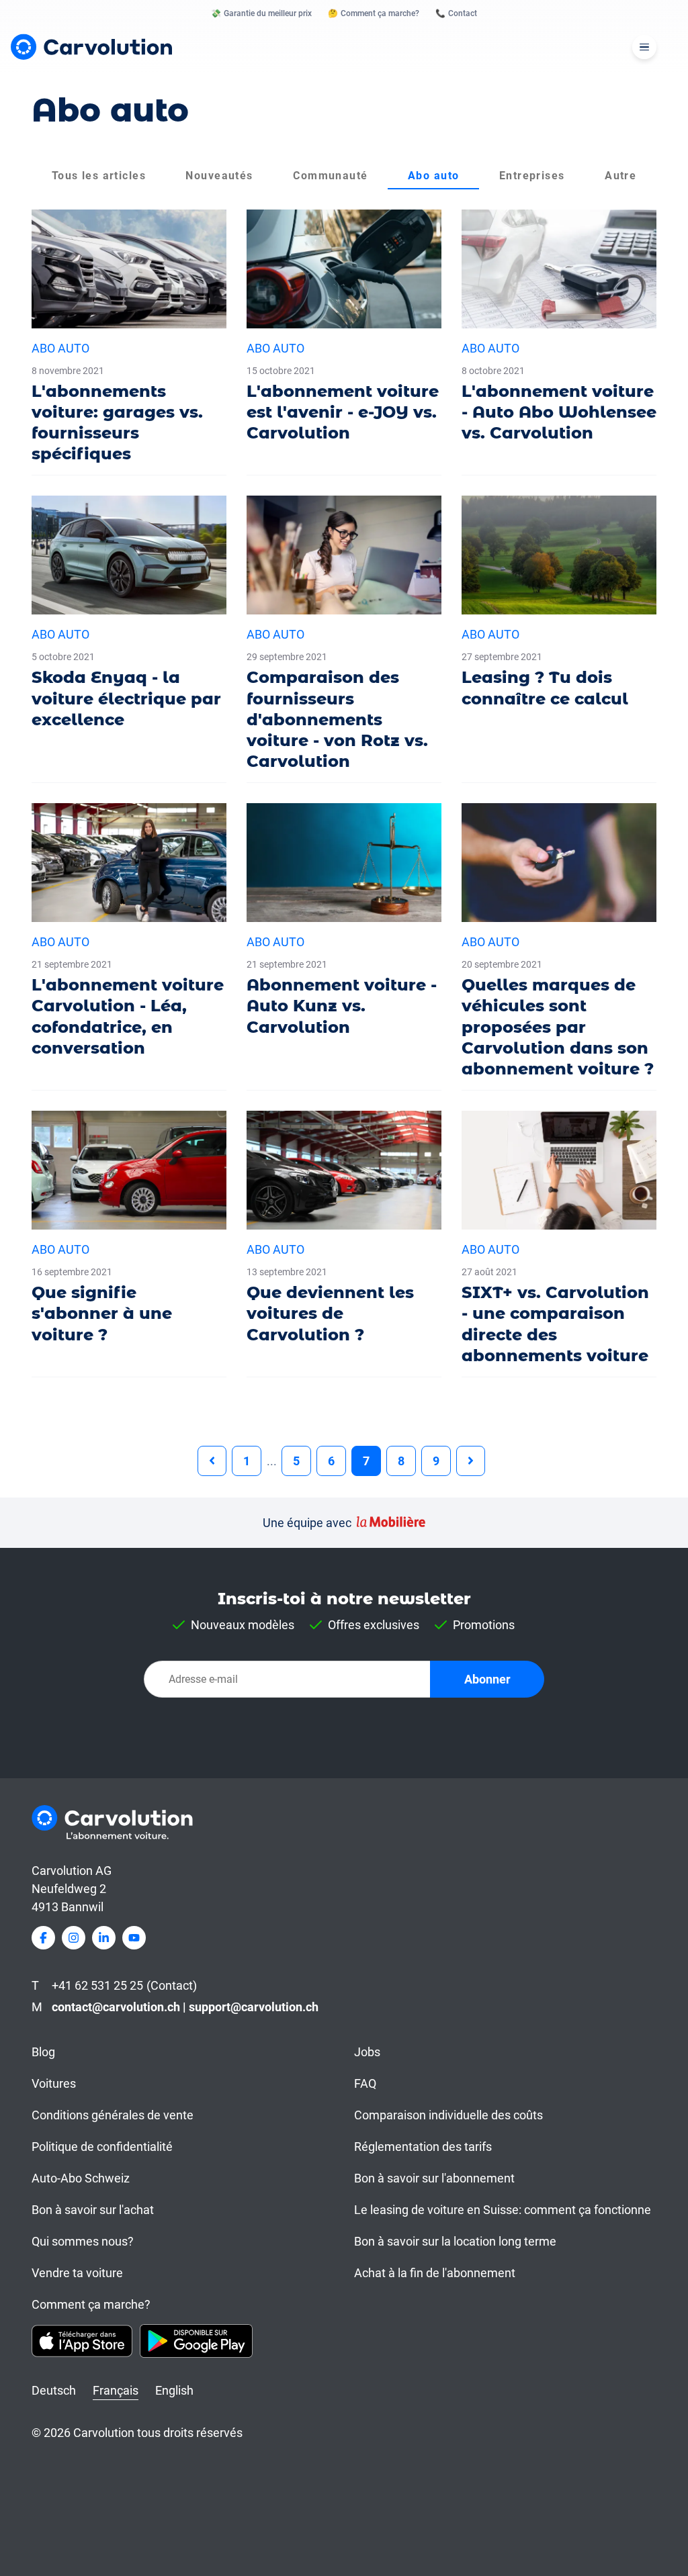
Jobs (367, 2052)
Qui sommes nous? (83, 2241)
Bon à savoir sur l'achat (93, 2210)
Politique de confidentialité (102, 2147)
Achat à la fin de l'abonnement (435, 2273)
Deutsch (54, 2390)
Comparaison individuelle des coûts (448, 2115)
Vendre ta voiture (77, 2273)
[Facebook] (43, 1938)
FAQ (365, 2083)
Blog (43, 2052)
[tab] (99, 176)
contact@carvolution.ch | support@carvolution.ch (185, 2007)
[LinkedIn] (104, 1938)
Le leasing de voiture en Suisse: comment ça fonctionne (503, 2210)
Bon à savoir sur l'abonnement (434, 2178)
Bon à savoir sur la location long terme (455, 2241)
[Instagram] (74, 1938)
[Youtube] (134, 1938)
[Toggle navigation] (644, 47)
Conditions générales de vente (113, 2115)
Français (116, 2390)
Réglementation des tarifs (423, 2147)
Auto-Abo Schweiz (81, 2178)
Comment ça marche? (91, 2304)
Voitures (54, 2083)
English (174, 2390)
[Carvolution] (91, 47)
